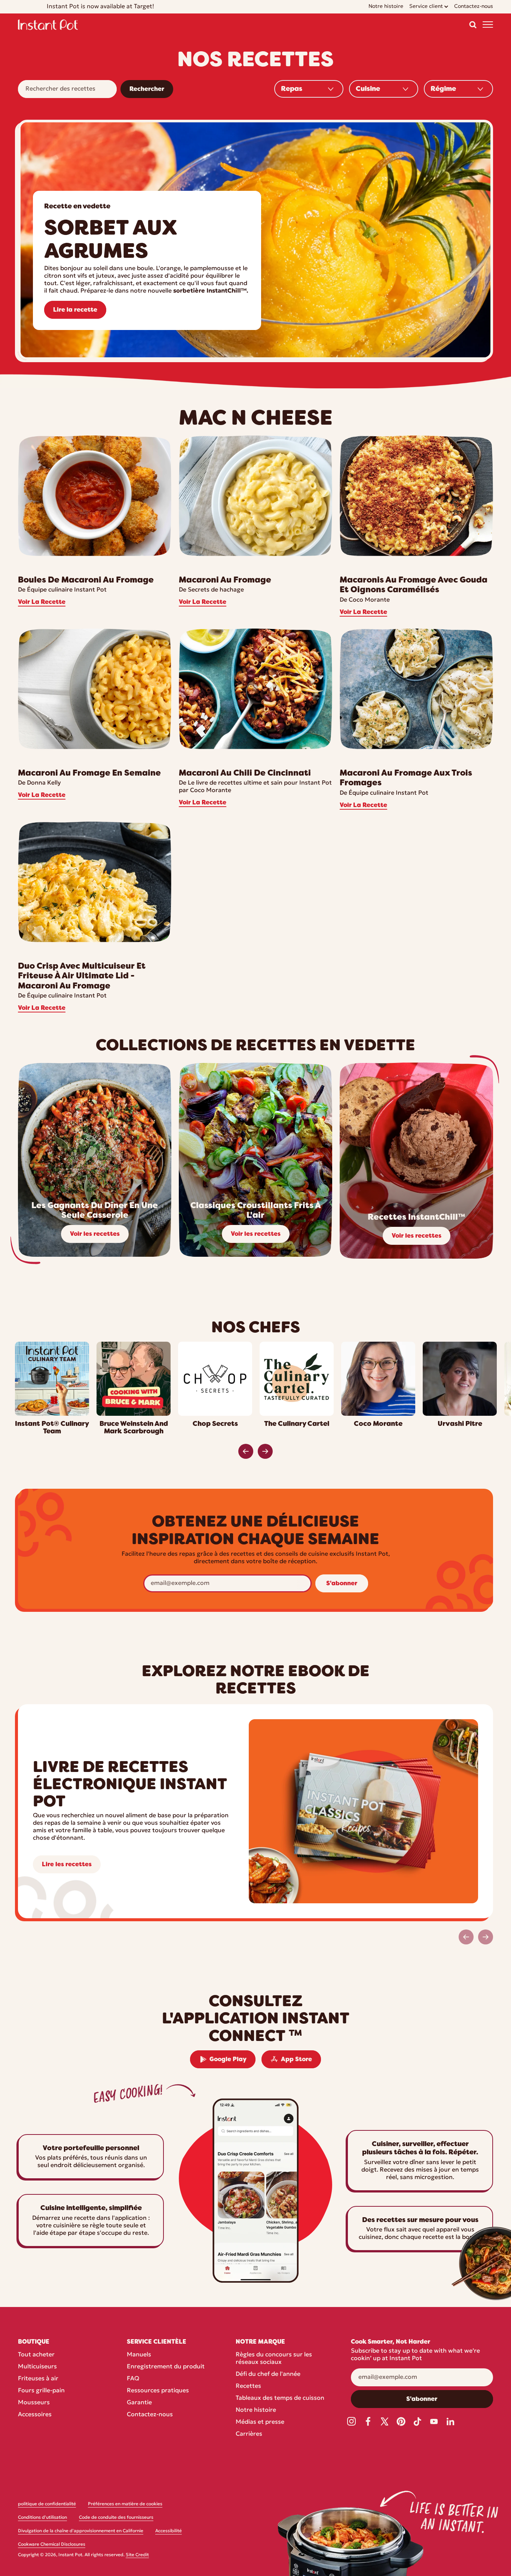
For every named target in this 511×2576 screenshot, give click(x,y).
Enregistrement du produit (166, 2367)
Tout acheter (36, 2355)
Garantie (139, 2403)
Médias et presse (260, 2422)
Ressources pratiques (158, 2391)
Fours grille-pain (41, 2391)
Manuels (139, 2355)
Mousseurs (34, 2403)
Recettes (248, 2386)
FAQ (133, 2379)
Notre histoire (256, 2410)
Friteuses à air (38, 2379)
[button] (473, 25)
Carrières (249, 2434)
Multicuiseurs (37, 2367)
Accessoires (35, 2415)
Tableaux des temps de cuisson (280, 2398)
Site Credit (137, 2555)
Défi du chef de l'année (268, 2374)
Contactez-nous (150, 2415)
